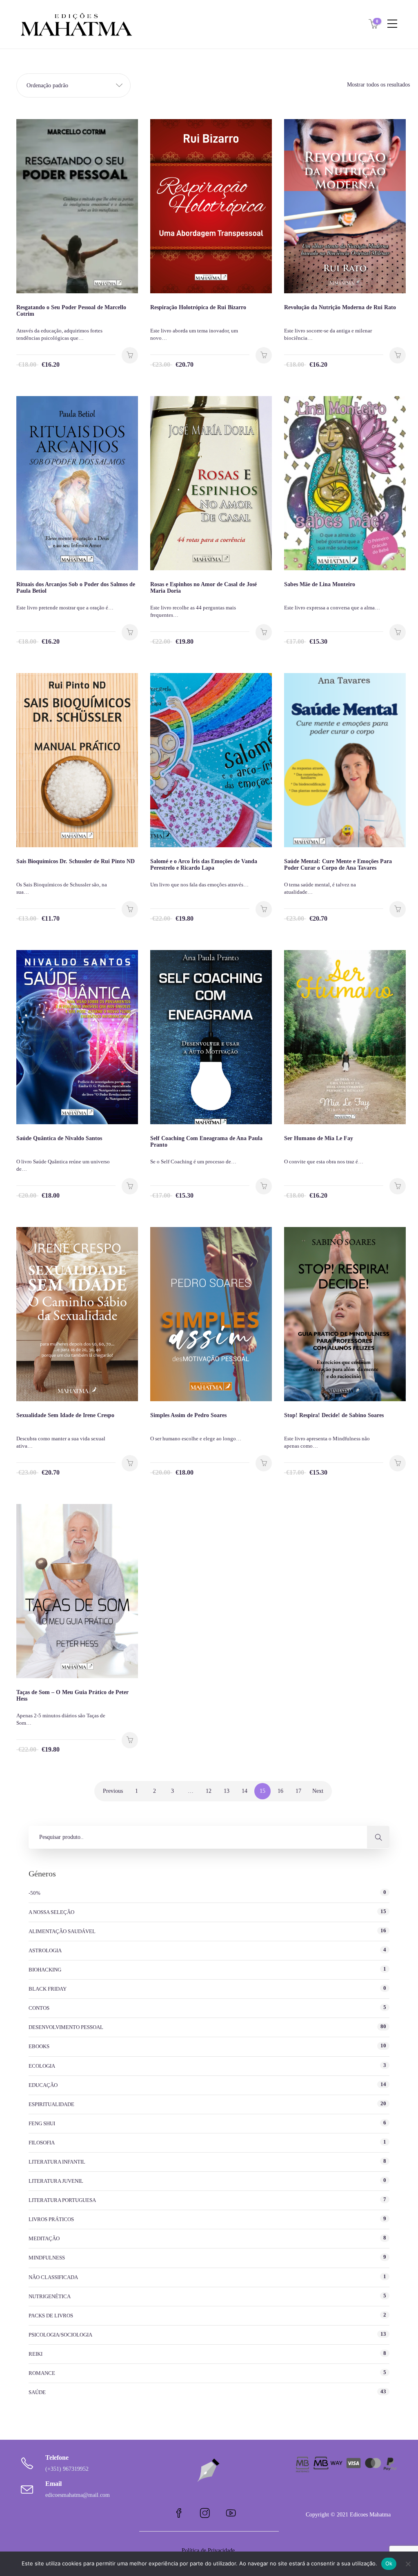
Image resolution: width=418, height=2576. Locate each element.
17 (298, 1791)
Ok (389, 2563)
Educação (43, 2085)
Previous (113, 1791)
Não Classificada (53, 2277)
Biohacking (45, 1970)
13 (227, 1791)
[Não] (408, 2564)
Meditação (44, 2238)
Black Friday (48, 1989)
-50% (34, 1893)
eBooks (39, 2046)
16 (280, 1791)
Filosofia (42, 2143)
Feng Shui (42, 2123)
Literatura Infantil (57, 2162)
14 (245, 1791)
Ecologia (42, 2066)
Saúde (37, 2392)
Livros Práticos (51, 2219)
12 (209, 1791)
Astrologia (45, 1950)
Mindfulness (47, 2258)
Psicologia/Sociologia (60, 2335)
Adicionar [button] (130, 355)
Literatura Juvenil (56, 2181)
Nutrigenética (50, 2296)
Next (318, 1791)
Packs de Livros (51, 2316)
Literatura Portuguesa (62, 2200)
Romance (42, 2373)
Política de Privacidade (209, 2551)
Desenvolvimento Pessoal (66, 2027)
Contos (39, 2008)
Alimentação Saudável (62, 1931)
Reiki (36, 2354)
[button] (73, 85)
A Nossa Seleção (51, 1912)
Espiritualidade (51, 2104)
